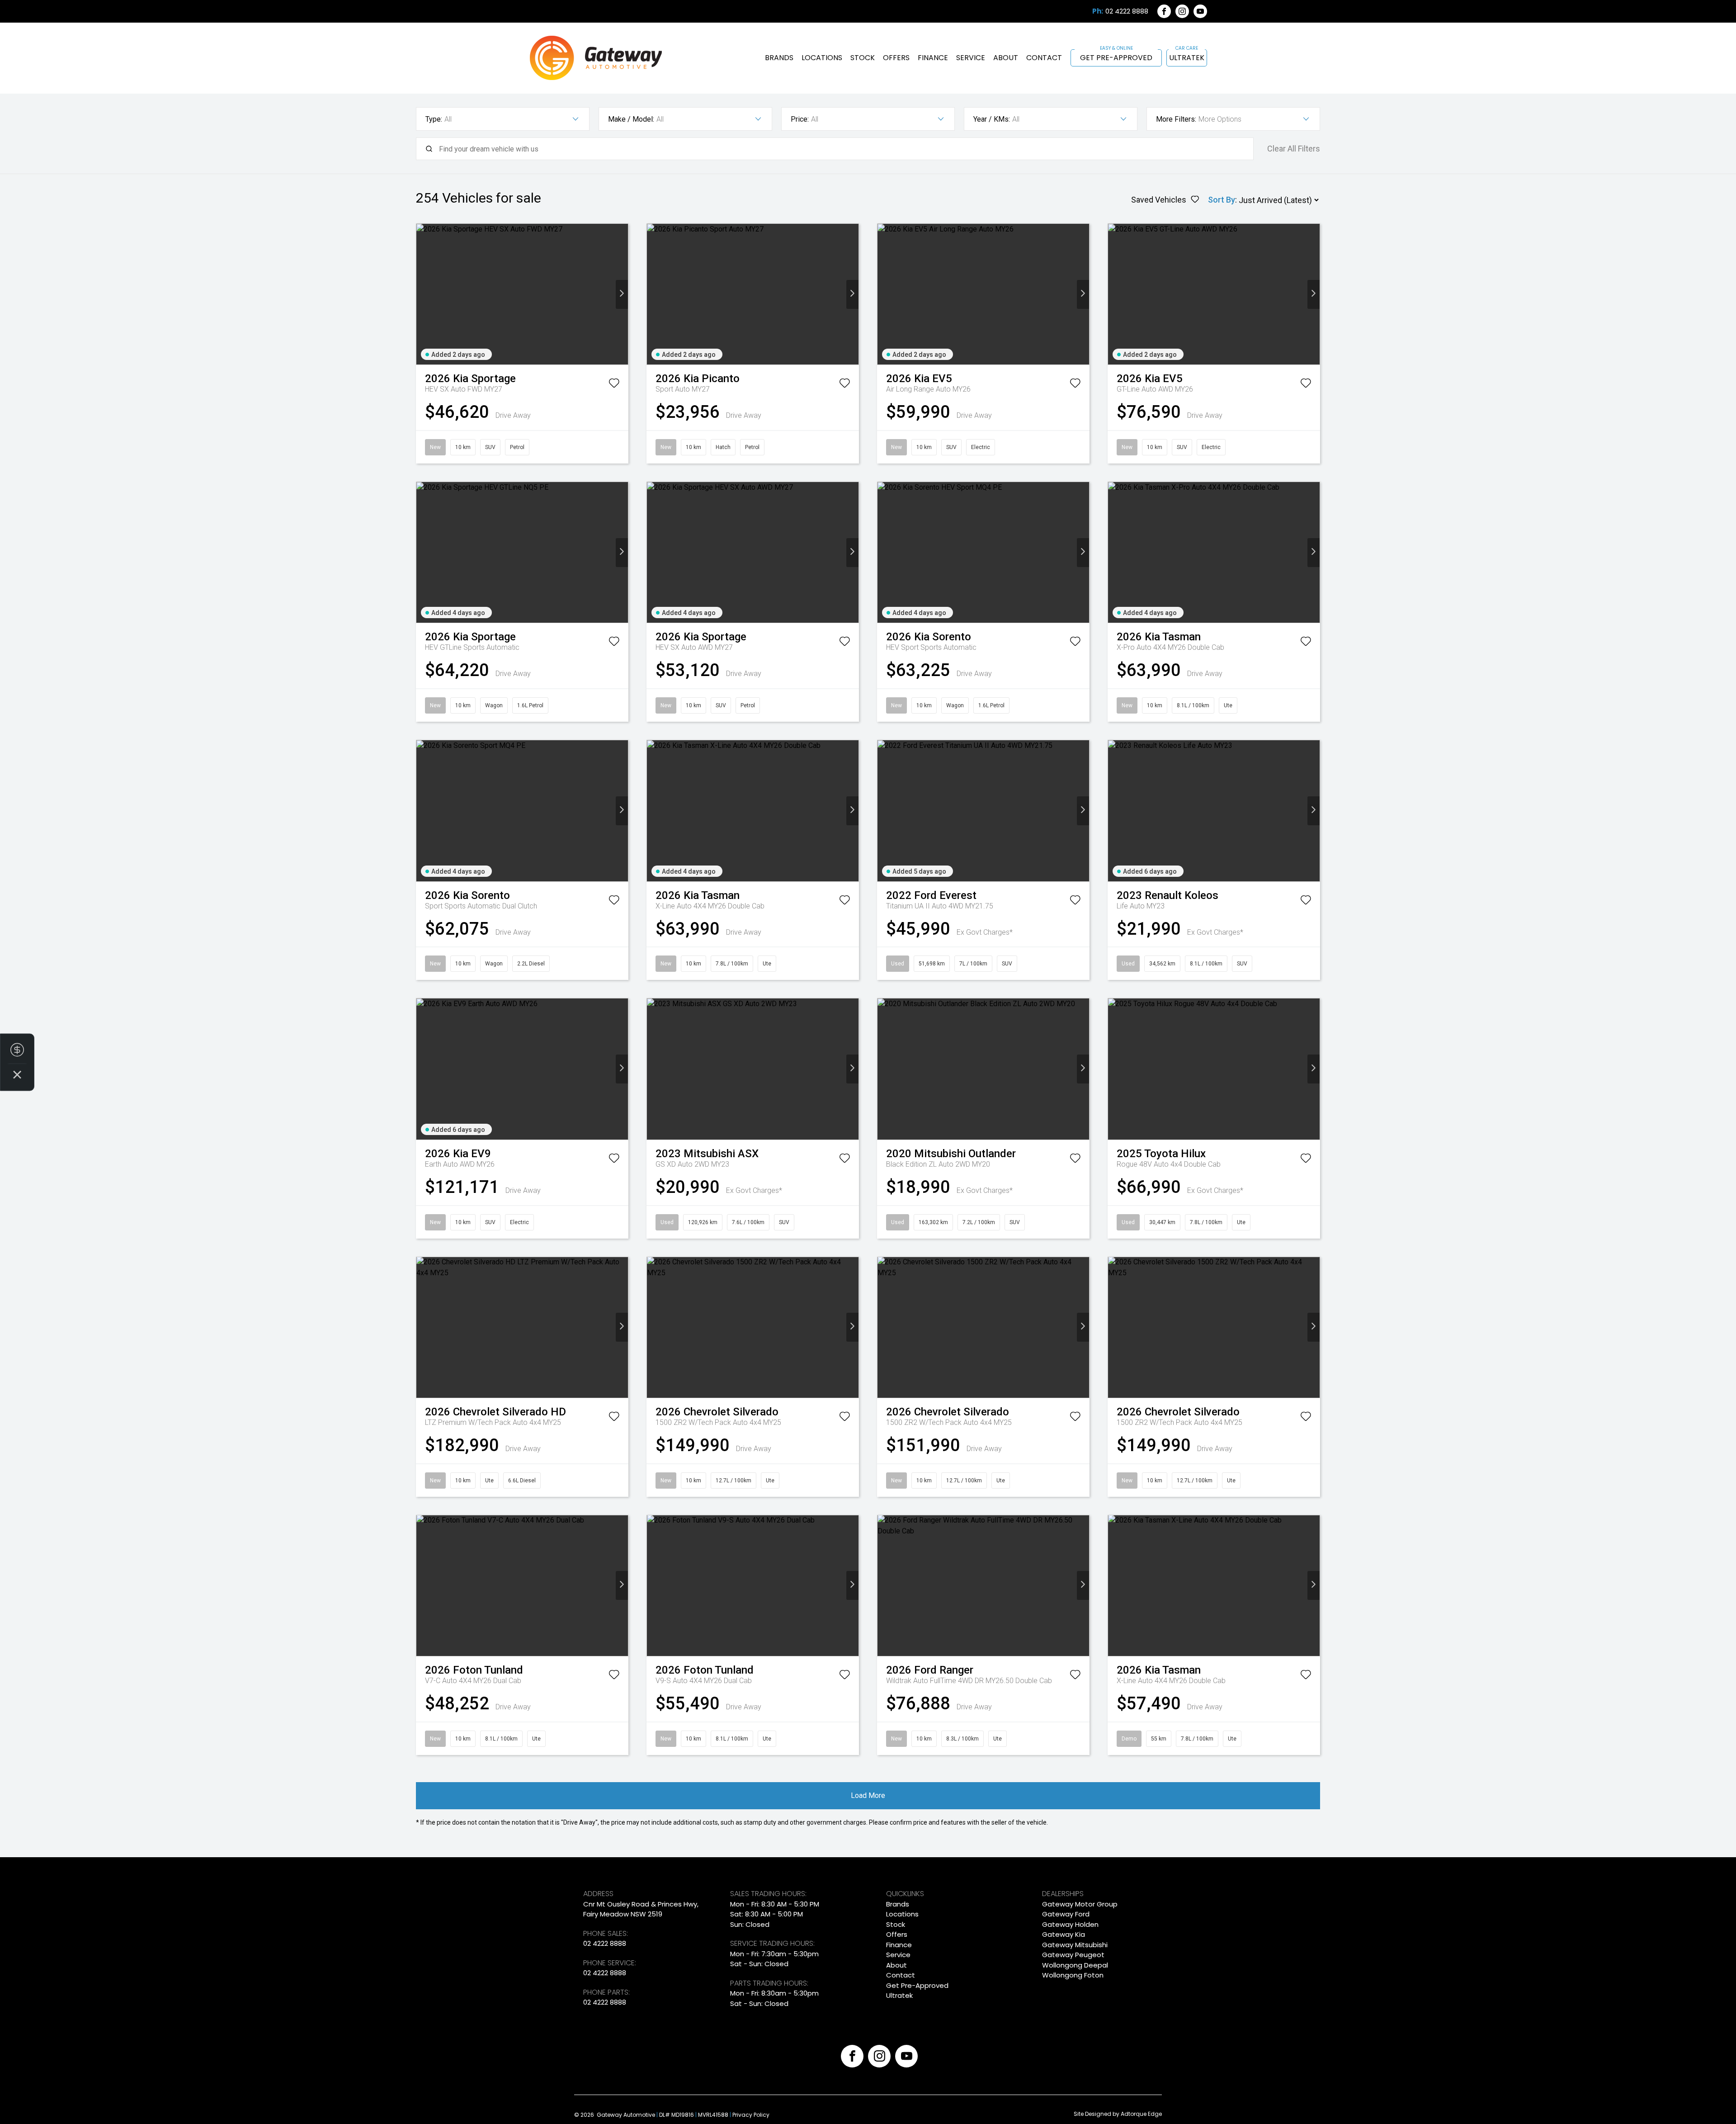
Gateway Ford (1066, 1914)
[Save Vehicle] (614, 385)
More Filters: (1176, 119)
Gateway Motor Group (1080, 1904)
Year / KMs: (992, 119)
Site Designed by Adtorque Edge (1118, 2114)
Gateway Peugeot (1073, 1955)
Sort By (1222, 200)
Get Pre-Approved (1116, 58)
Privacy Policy (751, 2115)
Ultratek (1187, 58)
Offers (896, 58)
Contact (1044, 58)
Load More (868, 1795)
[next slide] (622, 294)
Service (971, 58)
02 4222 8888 (1127, 11)
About (1006, 58)
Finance (933, 58)
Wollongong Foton (1073, 1975)
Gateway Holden (1070, 1924)
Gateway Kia (1064, 1934)
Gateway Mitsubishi (1075, 1945)
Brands (779, 58)
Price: (800, 119)
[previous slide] (422, 294)
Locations (822, 58)
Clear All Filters (1294, 149)
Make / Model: (631, 119)
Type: (434, 119)
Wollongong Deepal (1075, 1965)
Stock (863, 58)
